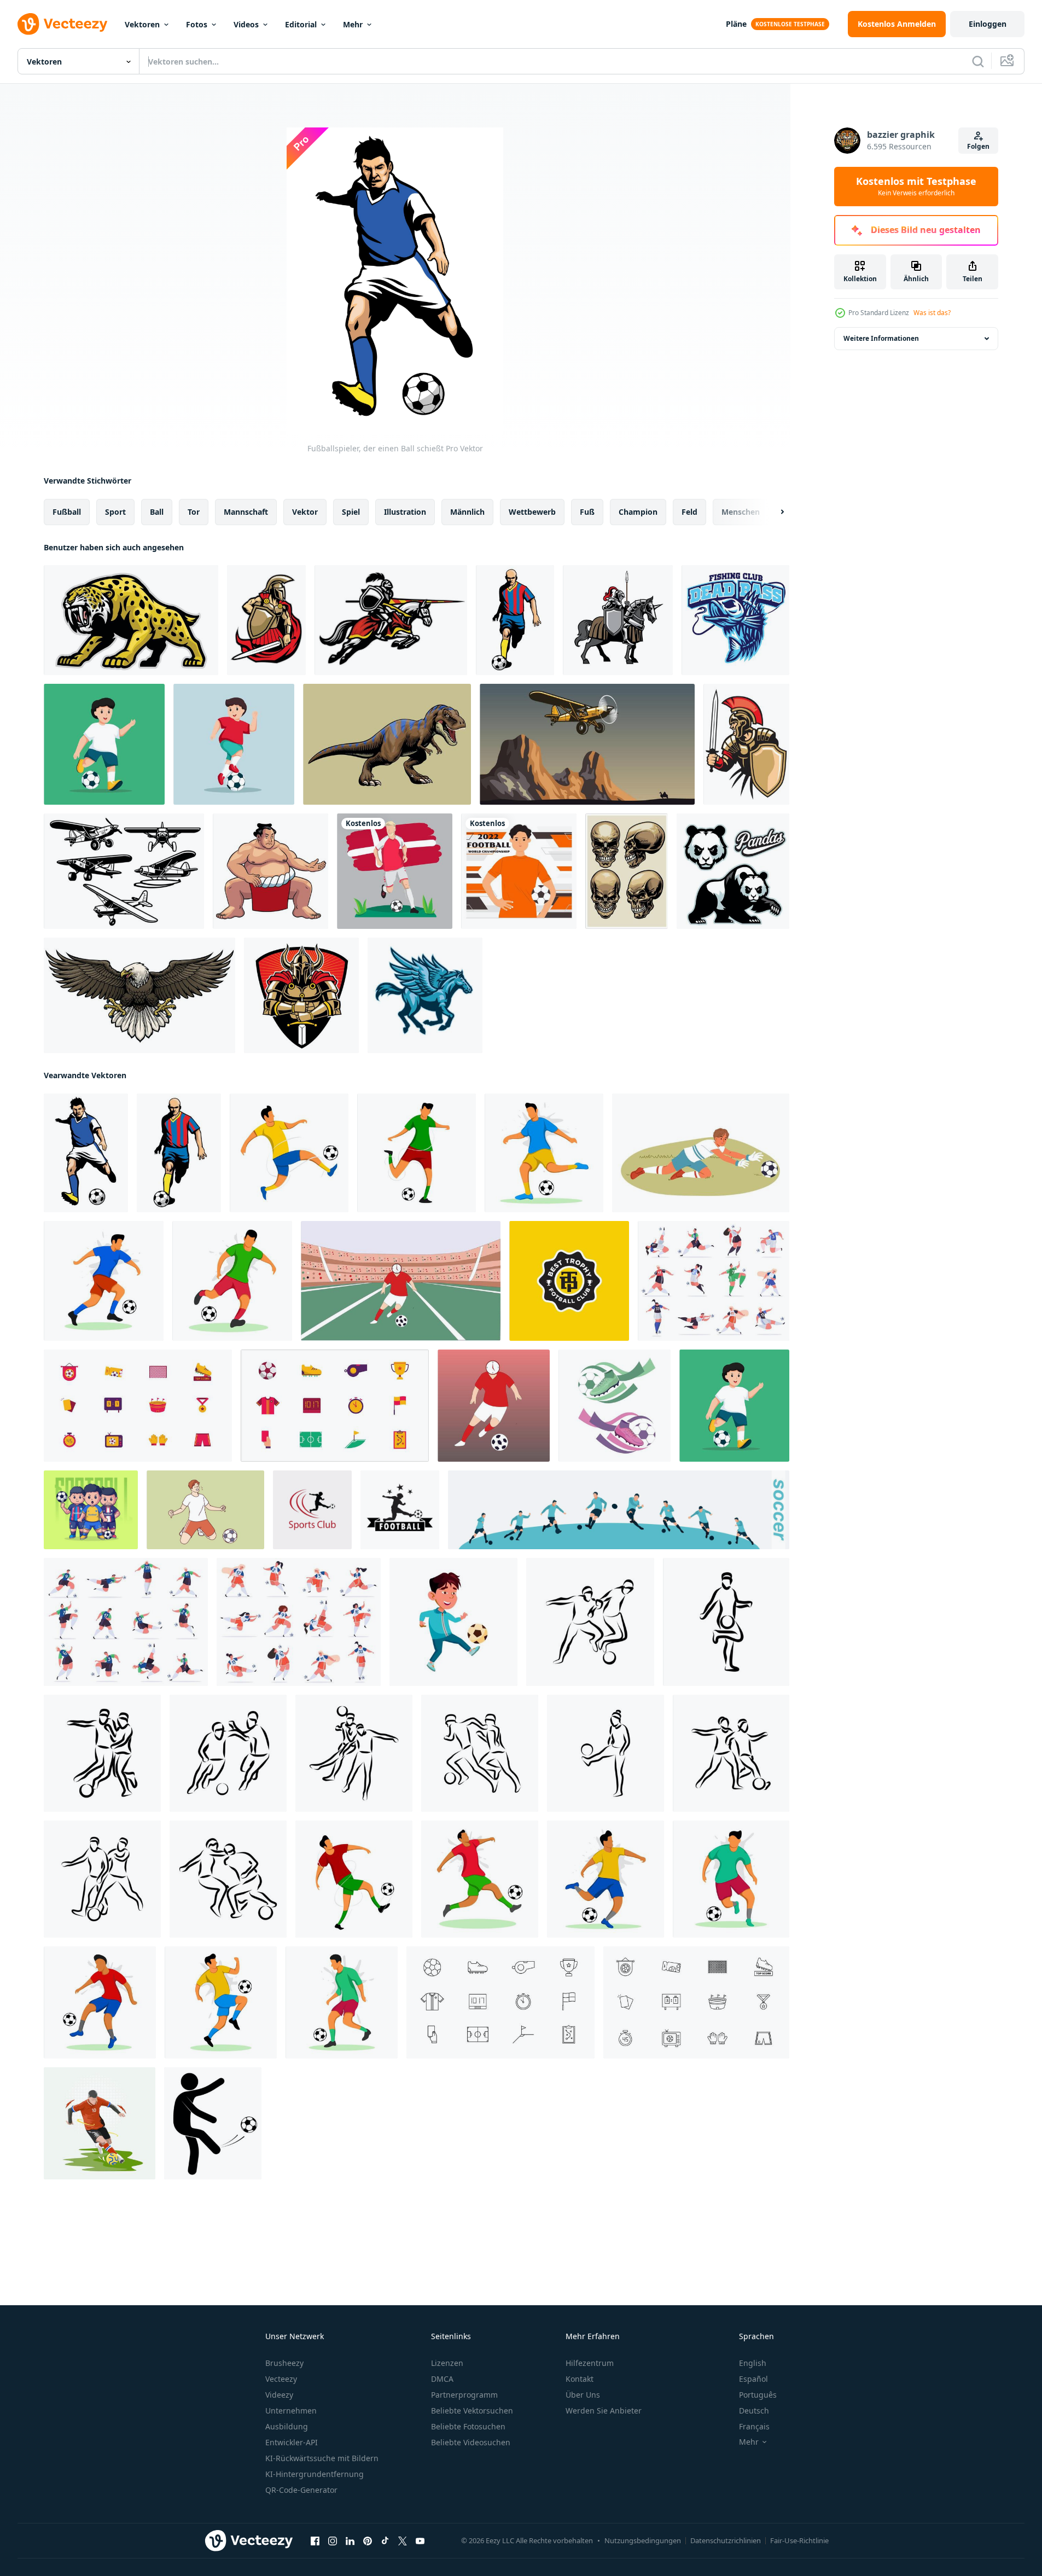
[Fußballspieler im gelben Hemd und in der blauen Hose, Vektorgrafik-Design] (221, 2002)
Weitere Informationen (881, 338)
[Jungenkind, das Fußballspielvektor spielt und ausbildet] (453, 1622)
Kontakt (580, 2379)
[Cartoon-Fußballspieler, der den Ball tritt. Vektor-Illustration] (289, 1153)
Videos (246, 24)
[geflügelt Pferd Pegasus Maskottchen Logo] (425, 995)
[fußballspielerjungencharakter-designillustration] (104, 744)
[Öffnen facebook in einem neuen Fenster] (315, 2541)
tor (194, 512)
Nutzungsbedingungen (643, 2540)
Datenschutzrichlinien (726, 2540)
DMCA (442, 2379)
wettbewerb (532, 512)
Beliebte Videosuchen (471, 2442)
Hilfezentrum (590, 2363)
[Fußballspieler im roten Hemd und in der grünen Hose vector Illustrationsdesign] (480, 1879)
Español (753, 2379)
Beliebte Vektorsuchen (472, 2411)
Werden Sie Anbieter (604, 2411)
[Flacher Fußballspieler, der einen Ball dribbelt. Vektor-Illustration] (342, 2002)
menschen (741, 512)
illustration (405, 512)
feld (689, 512)
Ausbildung (287, 2426)
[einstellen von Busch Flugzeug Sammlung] (124, 871)
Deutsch (754, 2411)
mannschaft (246, 512)
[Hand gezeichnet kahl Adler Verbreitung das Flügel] (139, 995)
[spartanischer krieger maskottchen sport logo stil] (266, 620)
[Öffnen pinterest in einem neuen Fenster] (368, 2541)
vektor (305, 512)
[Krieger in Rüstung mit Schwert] (301, 995)
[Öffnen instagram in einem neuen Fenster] (333, 2541)
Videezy (279, 2395)
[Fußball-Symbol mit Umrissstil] (500, 2002)
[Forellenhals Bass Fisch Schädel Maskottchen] (735, 620)
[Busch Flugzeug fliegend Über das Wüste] (587, 744)
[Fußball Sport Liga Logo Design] (312, 1510)
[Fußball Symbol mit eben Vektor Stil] (138, 1406)
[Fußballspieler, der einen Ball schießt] (86, 1153)
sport (115, 512)
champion (638, 512)
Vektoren (142, 24)
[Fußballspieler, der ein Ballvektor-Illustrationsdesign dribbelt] (731, 1879)
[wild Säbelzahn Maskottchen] (131, 620)
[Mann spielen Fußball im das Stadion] (401, 1281)
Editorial (301, 24)
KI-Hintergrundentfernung (315, 2474)
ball (157, 512)
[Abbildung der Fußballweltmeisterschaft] (519, 871)
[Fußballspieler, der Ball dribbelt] (515, 620)
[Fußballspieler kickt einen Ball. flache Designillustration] (606, 1879)
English (753, 2363)
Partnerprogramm (464, 2395)
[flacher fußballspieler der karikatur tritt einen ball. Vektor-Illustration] (100, 2002)
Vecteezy (281, 2379)
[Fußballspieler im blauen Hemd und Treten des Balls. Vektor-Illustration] (104, 1281)
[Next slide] (773, 512)
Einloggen (988, 24)
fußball (67, 512)
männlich (467, 512)
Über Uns (583, 2395)
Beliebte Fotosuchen (468, 2426)
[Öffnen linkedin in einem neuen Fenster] (350, 2541)
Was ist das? (932, 313)
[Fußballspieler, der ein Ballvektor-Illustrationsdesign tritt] (544, 1153)
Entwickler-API (292, 2442)
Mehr (353, 24)
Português (758, 2395)
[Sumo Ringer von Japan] (270, 871)
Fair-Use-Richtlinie (799, 2540)
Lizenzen (447, 2363)
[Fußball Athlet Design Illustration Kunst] (100, 2123)
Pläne (736, 24)
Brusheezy (284, 2363)
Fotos (197, 24)
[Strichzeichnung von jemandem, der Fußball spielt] (590, 1622)
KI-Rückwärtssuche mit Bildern (322, 2458)
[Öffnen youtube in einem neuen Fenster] (420, 2541)
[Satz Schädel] (627, 871)
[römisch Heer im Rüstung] (746, 744)
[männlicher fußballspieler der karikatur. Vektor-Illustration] (354, 1879)
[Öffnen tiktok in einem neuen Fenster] (385, 2541)
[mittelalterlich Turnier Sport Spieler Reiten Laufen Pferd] (391, 620)
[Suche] (978, 61)
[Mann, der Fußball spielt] (494, 1406)
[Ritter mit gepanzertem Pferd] (618, 620)
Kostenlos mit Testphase (916, 187)
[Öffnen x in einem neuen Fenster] (403, 2541)
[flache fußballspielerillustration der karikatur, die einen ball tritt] (232, 1281)
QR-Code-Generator (301, 2490)
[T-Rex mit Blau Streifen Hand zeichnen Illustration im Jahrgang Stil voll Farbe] (387, 744)
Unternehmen (291, 2411)
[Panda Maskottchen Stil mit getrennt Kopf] (733, 871)
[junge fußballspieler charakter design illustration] (234, 744)
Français (754, 2426)
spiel (351, 512)
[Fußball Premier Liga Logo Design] (400, 1510)
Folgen (978, 146)
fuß (587, 512)
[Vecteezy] (62, 24)
